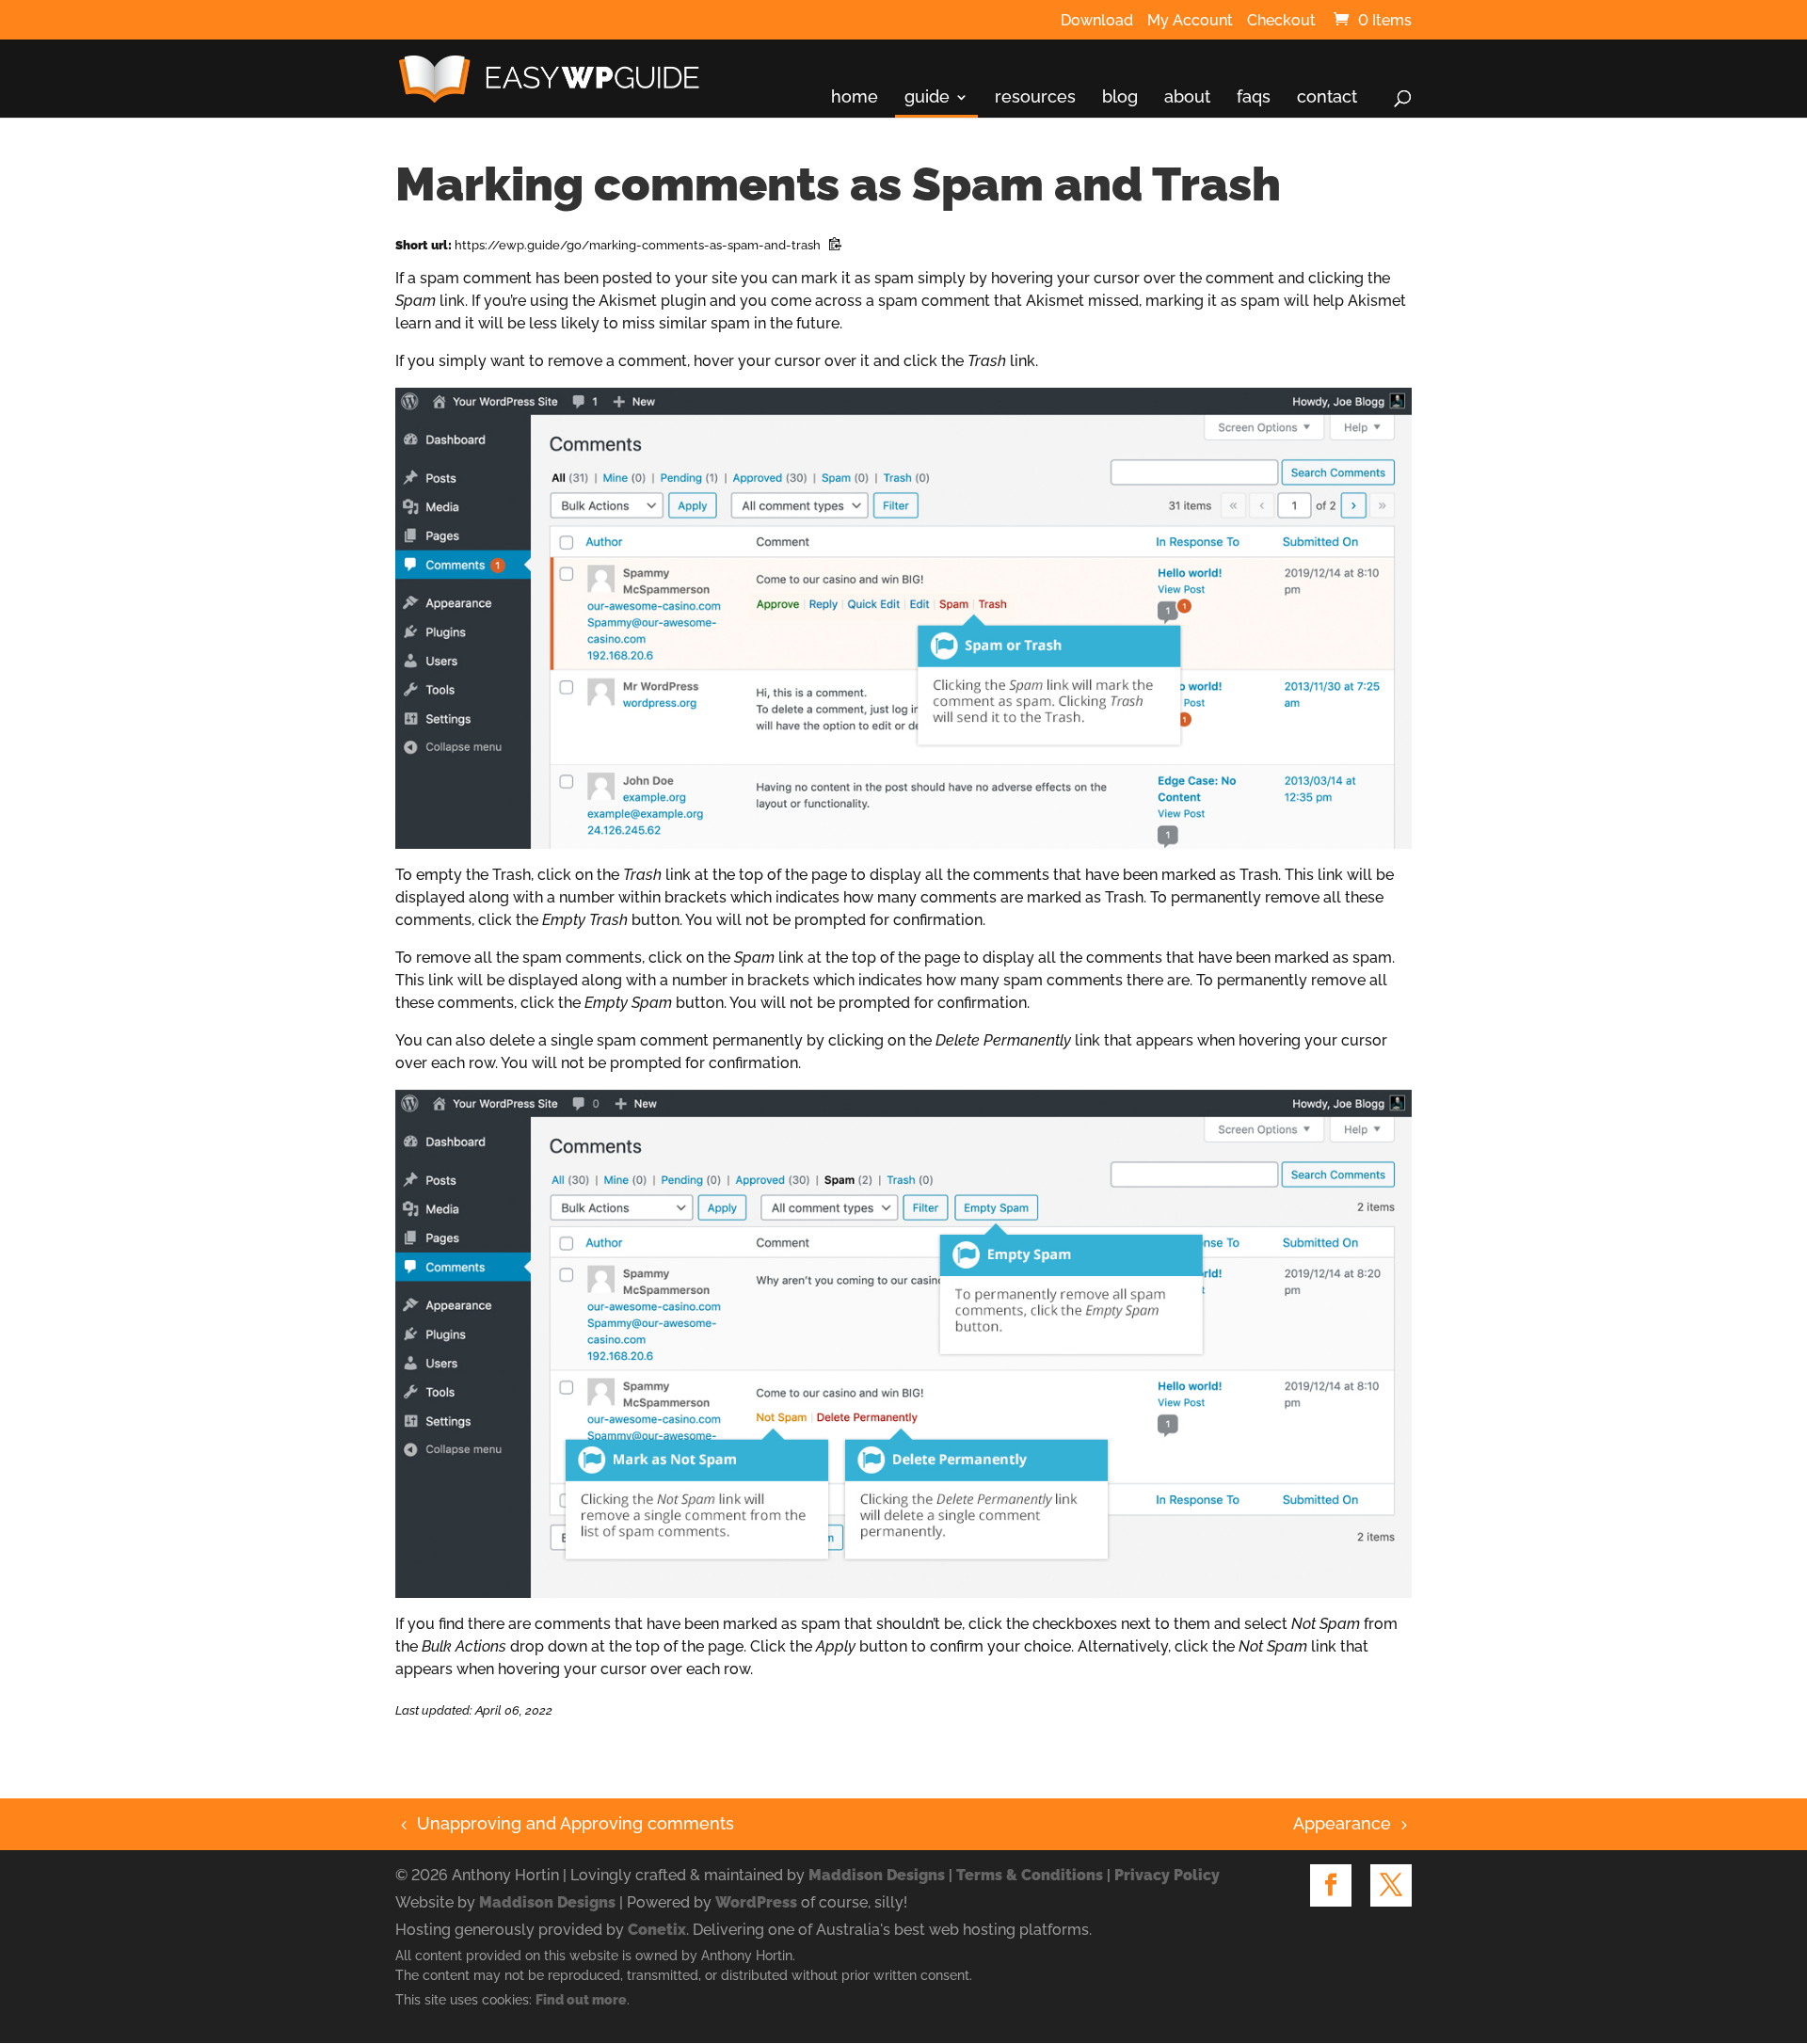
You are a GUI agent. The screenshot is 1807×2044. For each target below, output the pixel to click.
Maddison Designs (877, 1875)
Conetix (657, 1930)
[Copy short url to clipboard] (835, 246)
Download (1097, 21)
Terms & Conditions (1030, 1875)
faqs (1254, 97)
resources (1035, 97)
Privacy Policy (1167, 1875)
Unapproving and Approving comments (565, 1823)
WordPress (756, 1902)
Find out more (581, 2000)
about (1187, 97)
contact (1327, 97)
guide (927, 97)
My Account (1190, 21)
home (855, 97)
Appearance (1342, 1823)
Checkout (1281, 21)
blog (1120, 97)
